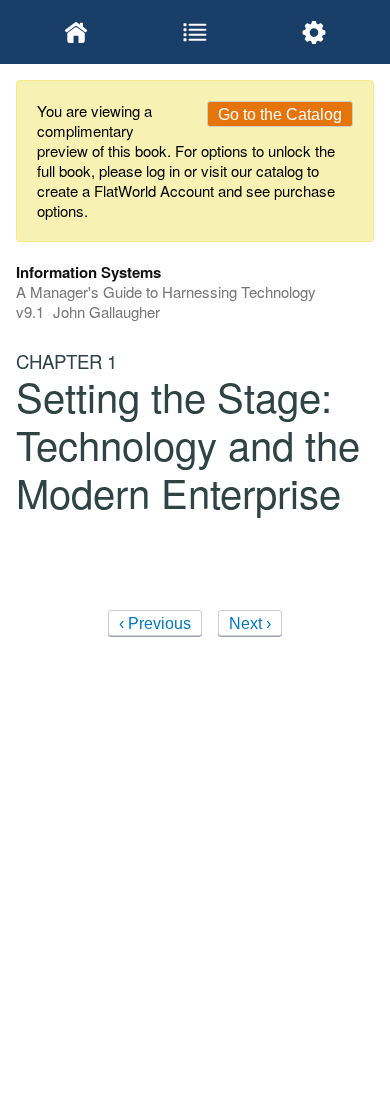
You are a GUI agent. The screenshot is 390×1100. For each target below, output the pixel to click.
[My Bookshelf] (75, 32)
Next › (250, 623)
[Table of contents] (194, 32)
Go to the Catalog (280, 114)
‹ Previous (155, 623)
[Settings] (314, 32)
